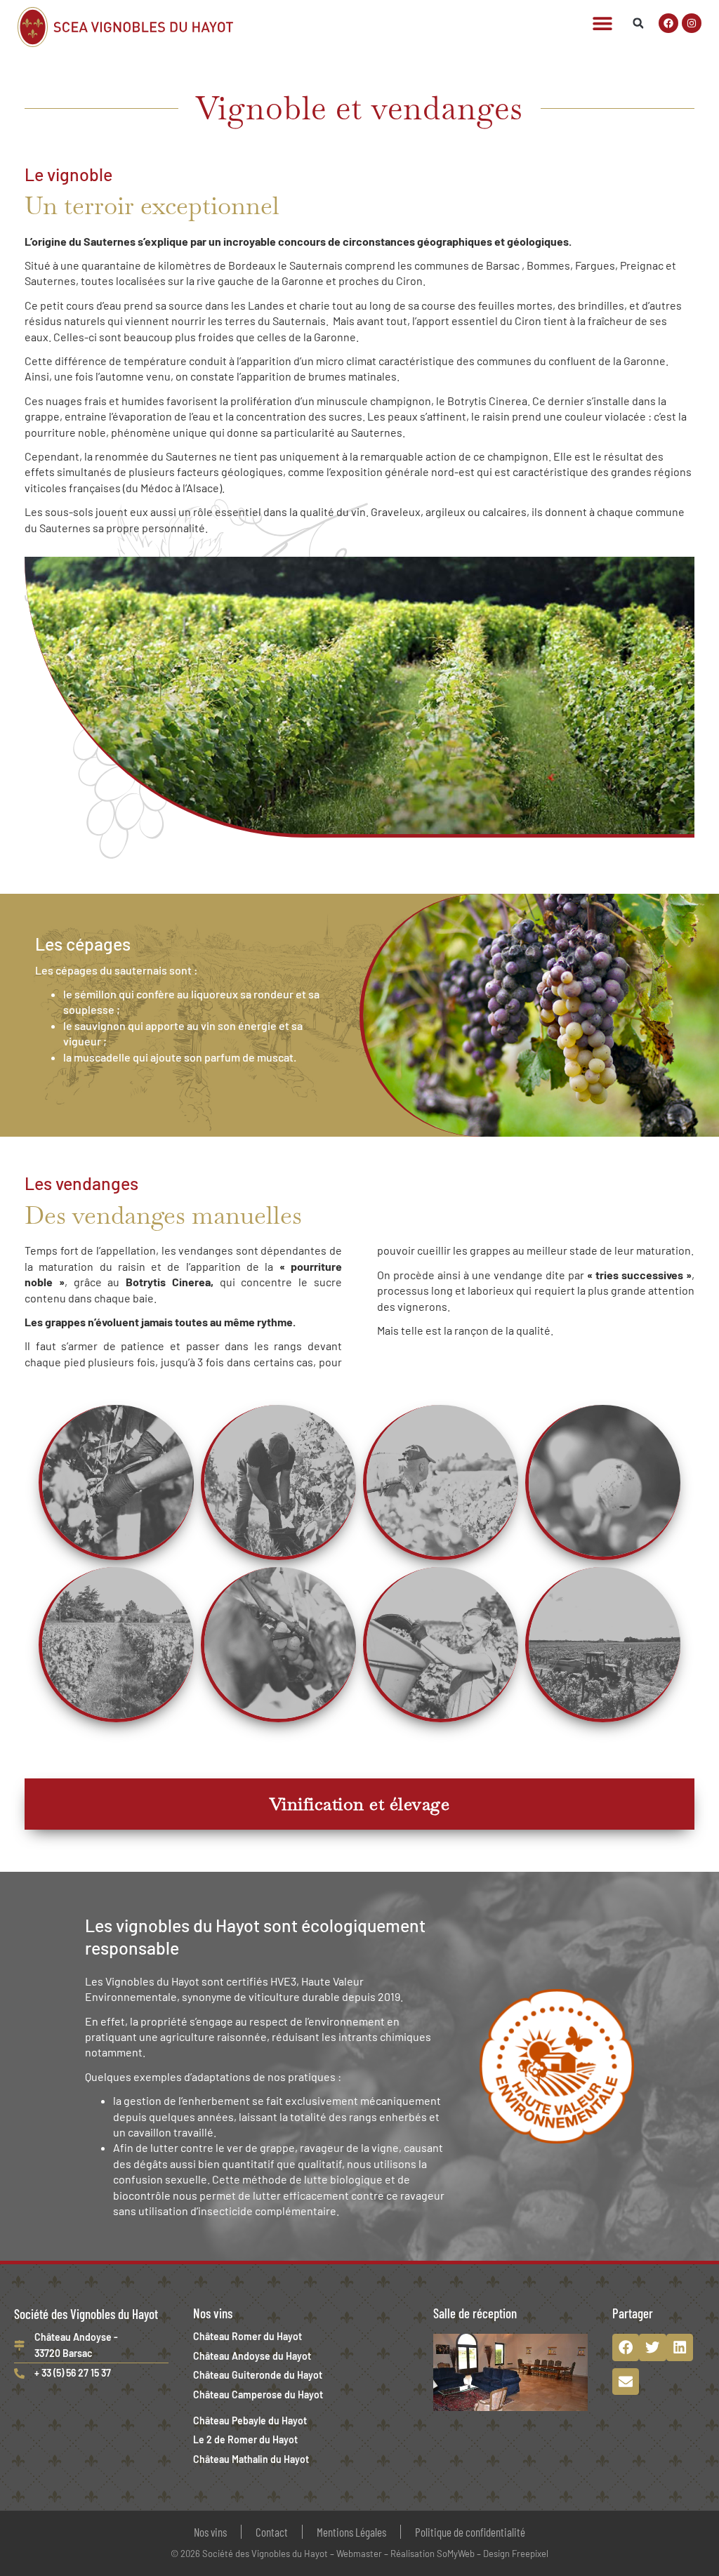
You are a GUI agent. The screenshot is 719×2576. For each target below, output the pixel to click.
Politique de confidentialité (470, 2532)
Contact (272, 2532)
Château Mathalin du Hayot (251, 2459)
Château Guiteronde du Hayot (258, 2375)
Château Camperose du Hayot (258, 2395)
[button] (602, 24)
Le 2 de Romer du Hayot (245, 2439)
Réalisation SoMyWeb (433, 2554)
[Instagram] (692, 23)
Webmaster (359, 2554)
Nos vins (210, 2532)
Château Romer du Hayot (248, 2336)
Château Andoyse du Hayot (252, 2356)
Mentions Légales (351, 2532)
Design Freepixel (516, 2554)
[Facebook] (668, 23)
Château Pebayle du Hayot (250, 2420)
